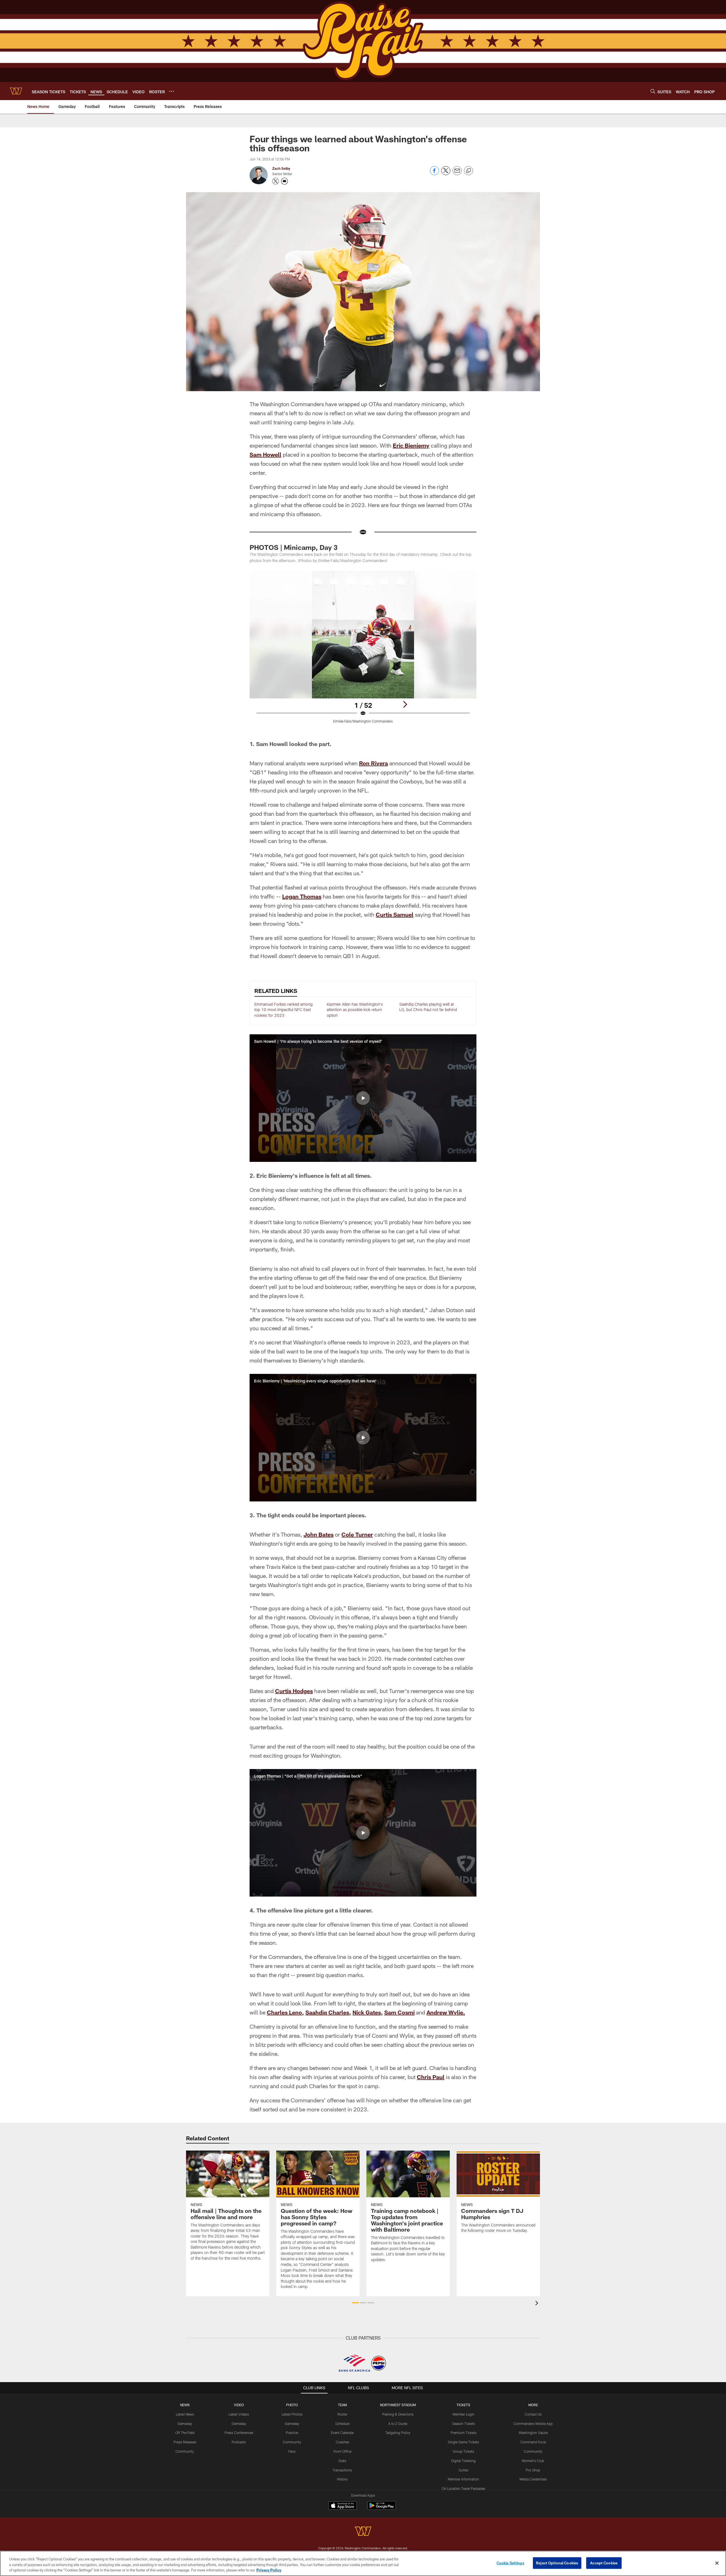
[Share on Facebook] (434, 174)
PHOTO (292, 2405)
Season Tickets (464, 2424)
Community (185, 2451)
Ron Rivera (373, 763)
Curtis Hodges (294, 1691)
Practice (292, 2433)
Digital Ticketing (463, 2461)
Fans (292, 2451)
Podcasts (239, 2442)
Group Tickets (464, 2451)
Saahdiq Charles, (328, 2012)
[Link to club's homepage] (16, 91)
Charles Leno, (285, 2012)
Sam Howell (265, 454)
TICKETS (463, 2405)
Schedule (342, 2424)
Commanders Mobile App (533, 2424)
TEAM (342, 2405)
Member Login (464, 2414)
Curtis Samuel (395, 914)
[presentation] (538, 2304)
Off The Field (185, 2433)
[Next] (405, 704)
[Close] (717, 2563)
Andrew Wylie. (446, 2012)
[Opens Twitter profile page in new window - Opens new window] (276, 181)
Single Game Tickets (463, 2442)
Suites (463, 2470)
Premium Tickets (464, 2433)
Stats (342, 2461)
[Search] (653, 91)
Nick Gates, (368, 2012)
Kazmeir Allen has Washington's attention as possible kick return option (355, 1010)
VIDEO (239, 2405)
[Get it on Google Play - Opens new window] (382, 2508)
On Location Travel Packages (464, 2488)
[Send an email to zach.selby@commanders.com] (284, 181)
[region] (363, 2563)
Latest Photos (292, 2414)
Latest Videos (239, 2414)
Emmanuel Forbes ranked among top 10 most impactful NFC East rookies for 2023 (283, 1010)
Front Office (342, 2451)
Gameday (185, 2424)
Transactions (342, 2470)
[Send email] (457, 174)
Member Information (463, 2479)
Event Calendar (342, 2433)
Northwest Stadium (398, 2405)
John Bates (318, 1534)
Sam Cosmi (399, 2012)
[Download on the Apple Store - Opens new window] (343, 2506)
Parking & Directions (398, 2414)
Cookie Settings (510, 2563)
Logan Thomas (302, 896)
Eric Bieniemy (411, 445)
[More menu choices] (172, 91)
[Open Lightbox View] (363, 651)
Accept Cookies (604, 2563)
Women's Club (533, 2461)
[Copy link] (468, 171)
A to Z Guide (398, 2424)
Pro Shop (533, 2470)
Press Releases (185, 2442)
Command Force (533, 2442)
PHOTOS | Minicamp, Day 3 (294, 547)
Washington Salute (533, 2433)
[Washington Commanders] (363, 2532)
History (342, 2479)
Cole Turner (357, 1534)
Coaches (342, 2442)
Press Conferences (239, 2433)
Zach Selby (281, 168)
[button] (363, 1098)
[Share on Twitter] (446, 174)
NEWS (185, 2405)
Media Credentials (533, 2479)
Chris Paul (431, 2077)
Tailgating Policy (398, 2433)
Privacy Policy (269, 2570)
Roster (342, 2414)
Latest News (185, 2414)
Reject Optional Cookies (557, 2563)
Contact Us (533, 2414)
